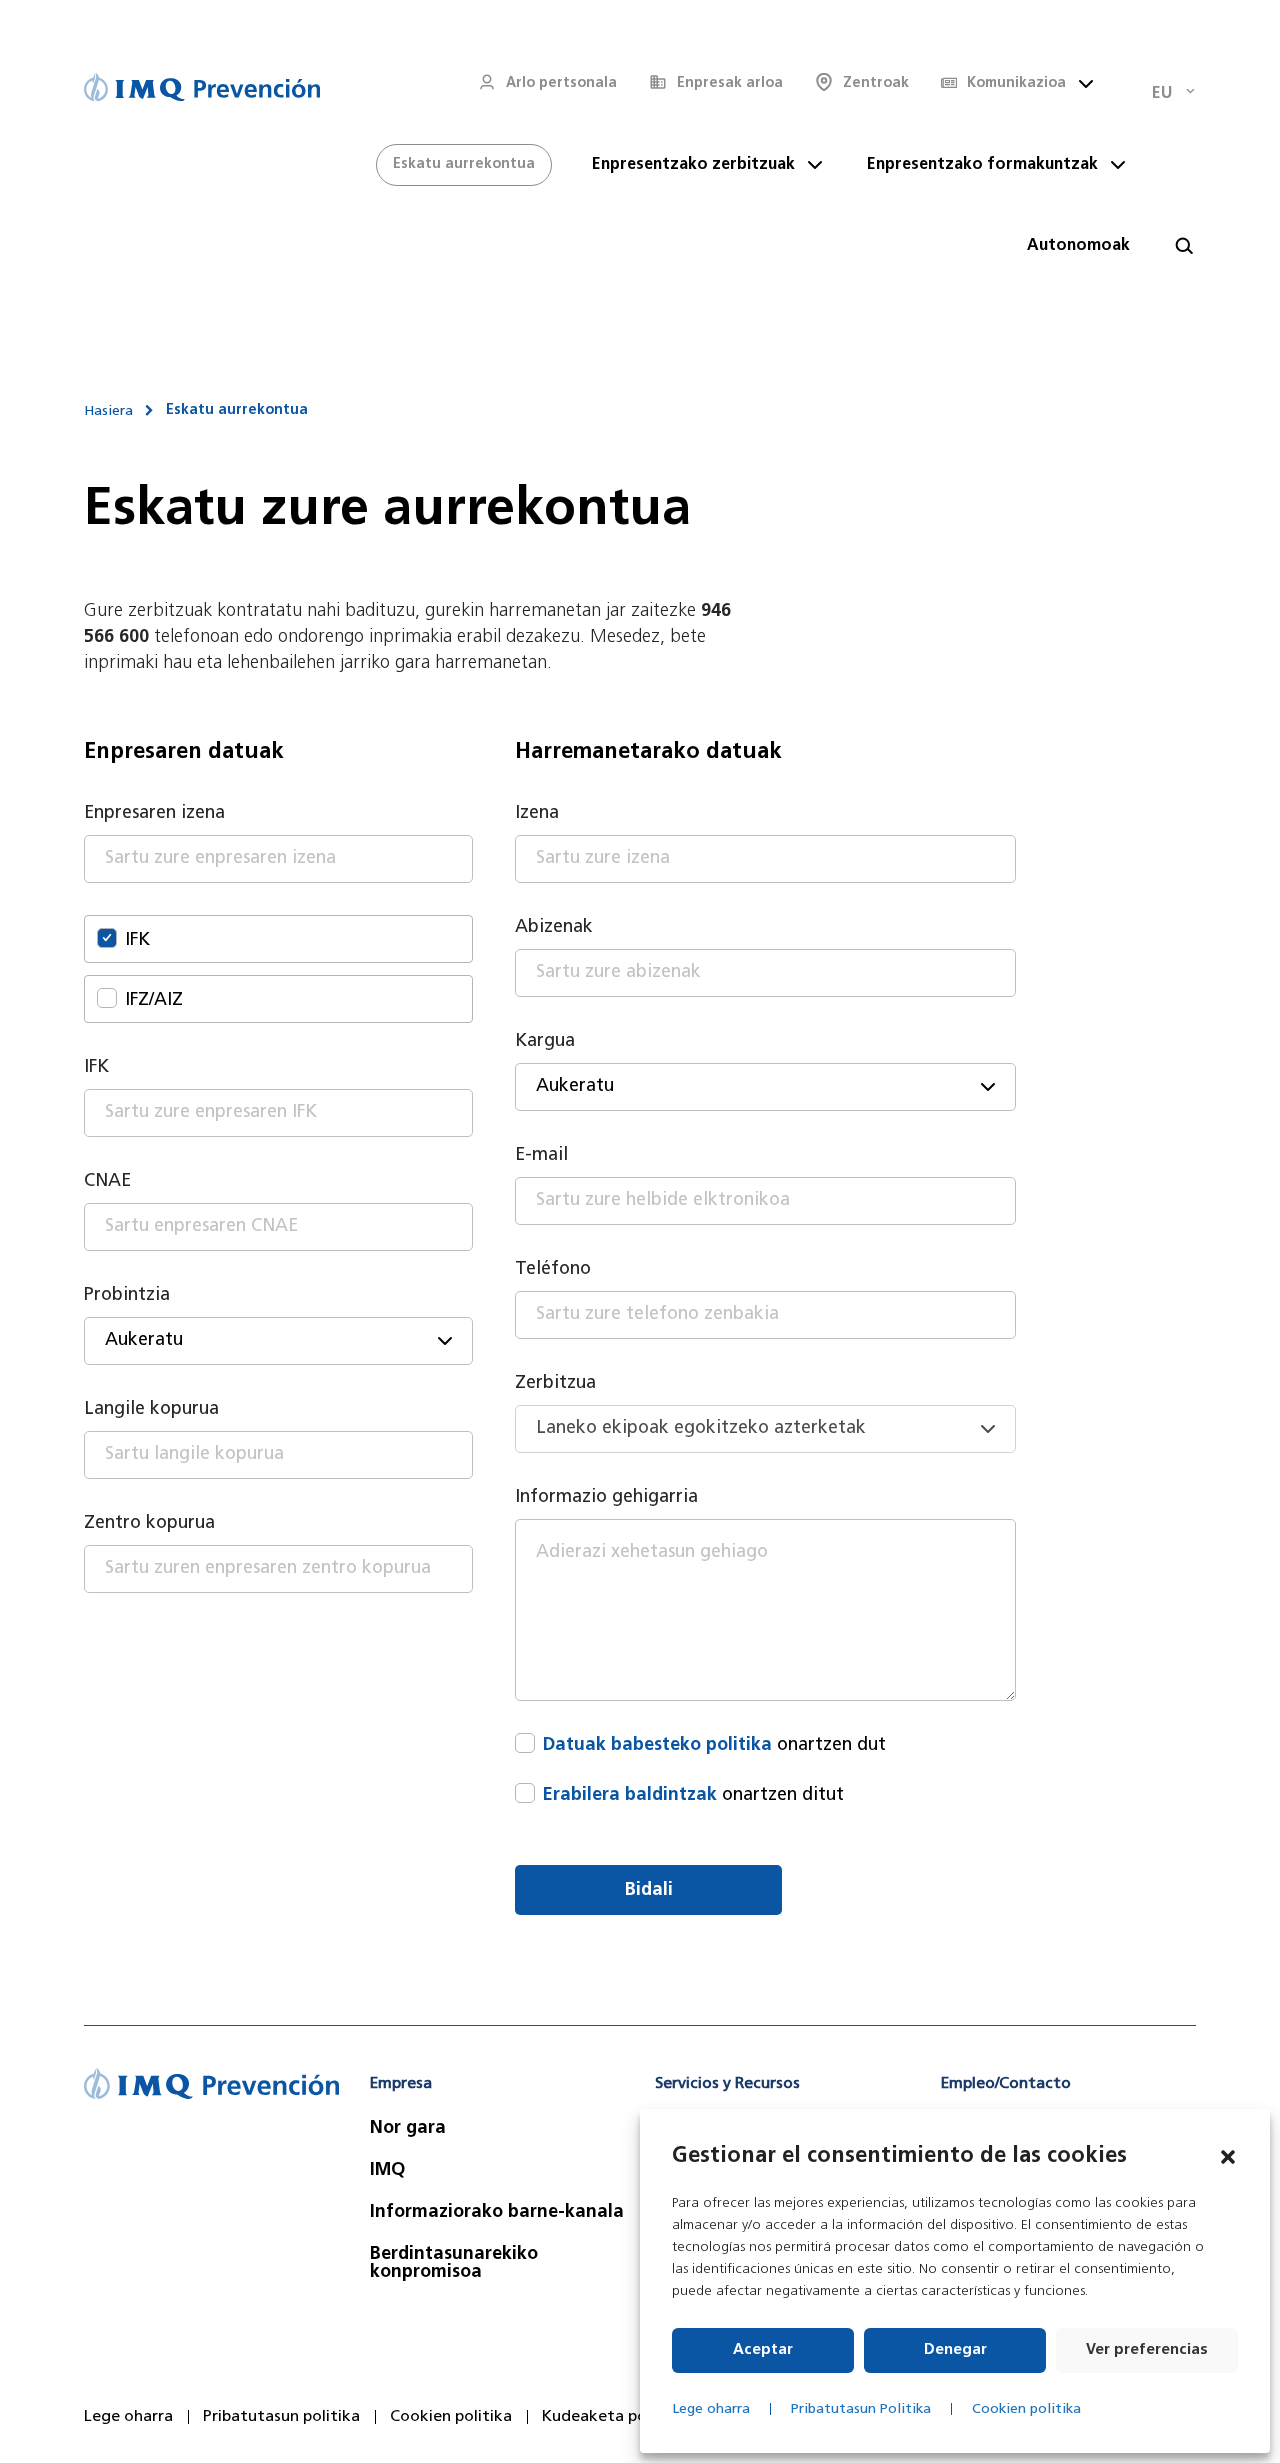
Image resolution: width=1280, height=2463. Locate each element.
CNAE (107, 1182)
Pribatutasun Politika (861, 2409)
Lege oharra (711, 2409)
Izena (537, 814)
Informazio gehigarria (606, 1498)
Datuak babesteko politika (657, 1746)
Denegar (955, 2350)
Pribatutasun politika (281, 2417)
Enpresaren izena (154, 814)
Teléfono (553, 1270)
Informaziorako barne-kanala (497, 2213)
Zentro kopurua (149, 1524)
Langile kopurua (151, 1410)
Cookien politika (1026, 2409)
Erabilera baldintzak (630, 1796)
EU (1162, 94)
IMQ (387, 2171)
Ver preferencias (1147, 2350)
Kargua (545, 1042)
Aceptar (763, 2350)
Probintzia (127, 1296)
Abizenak (554, 928)
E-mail (541, 1156)
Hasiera (108, 411)
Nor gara (408, 2129)
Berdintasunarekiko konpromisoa (454, 2264)
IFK (96, 1068)
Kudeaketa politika (613, 2417)
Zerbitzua (555, 1384)
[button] (1228, 2157)
